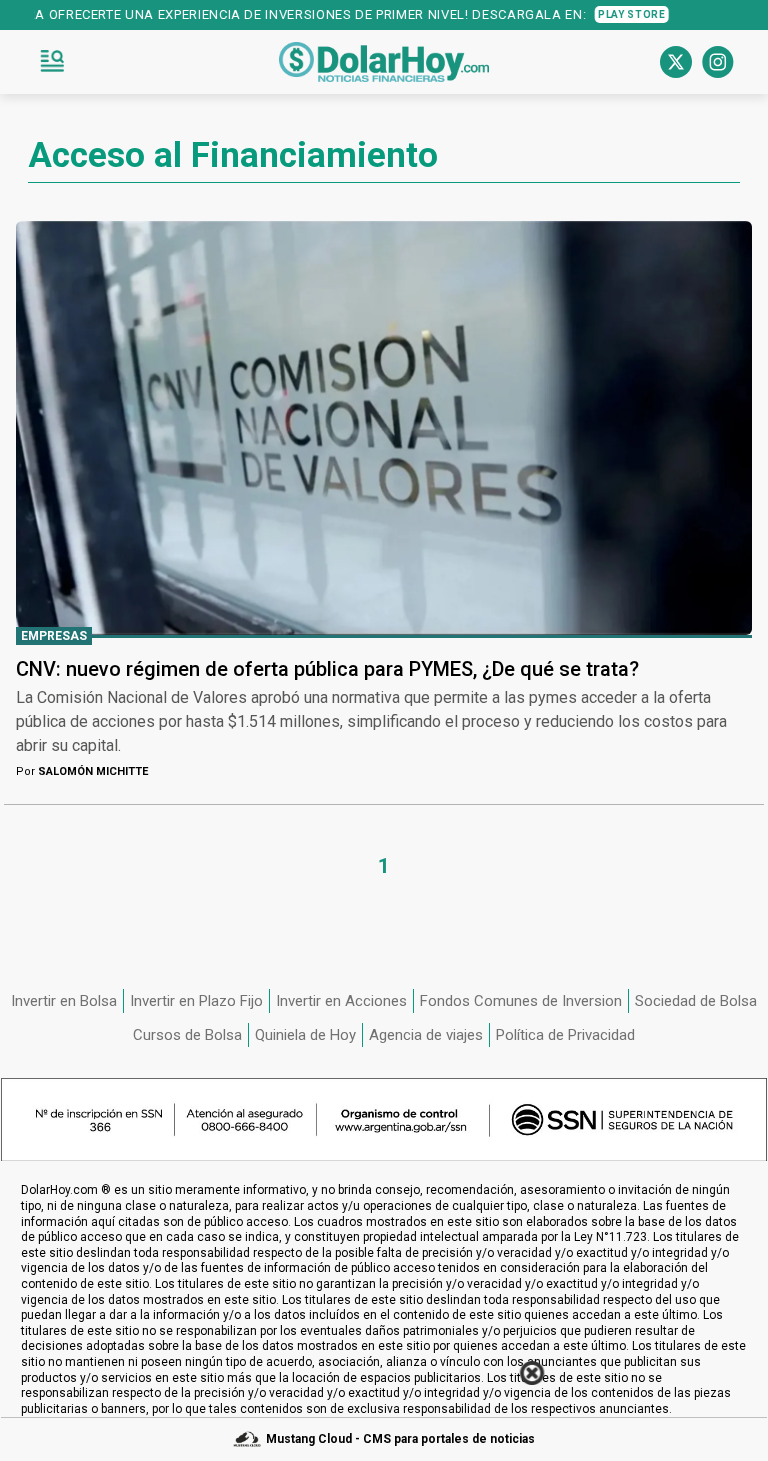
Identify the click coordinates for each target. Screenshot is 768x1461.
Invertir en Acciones (341, 1001)
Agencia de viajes (426, 1035)
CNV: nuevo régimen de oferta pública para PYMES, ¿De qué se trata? (327, 669)
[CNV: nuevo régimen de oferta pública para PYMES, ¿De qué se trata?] (384, 428)
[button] (52, 62)
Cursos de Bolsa (187, 1035)
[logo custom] (384, 62)
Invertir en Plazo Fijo (196, 1001)
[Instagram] (718, 62)
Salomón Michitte (82, 771)
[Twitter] (676, 62)
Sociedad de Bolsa (696, 1001)
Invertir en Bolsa (64, 1001)
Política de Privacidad (565, 1035)
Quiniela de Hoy (305, 1035)
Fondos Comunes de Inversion (521, 1001)
